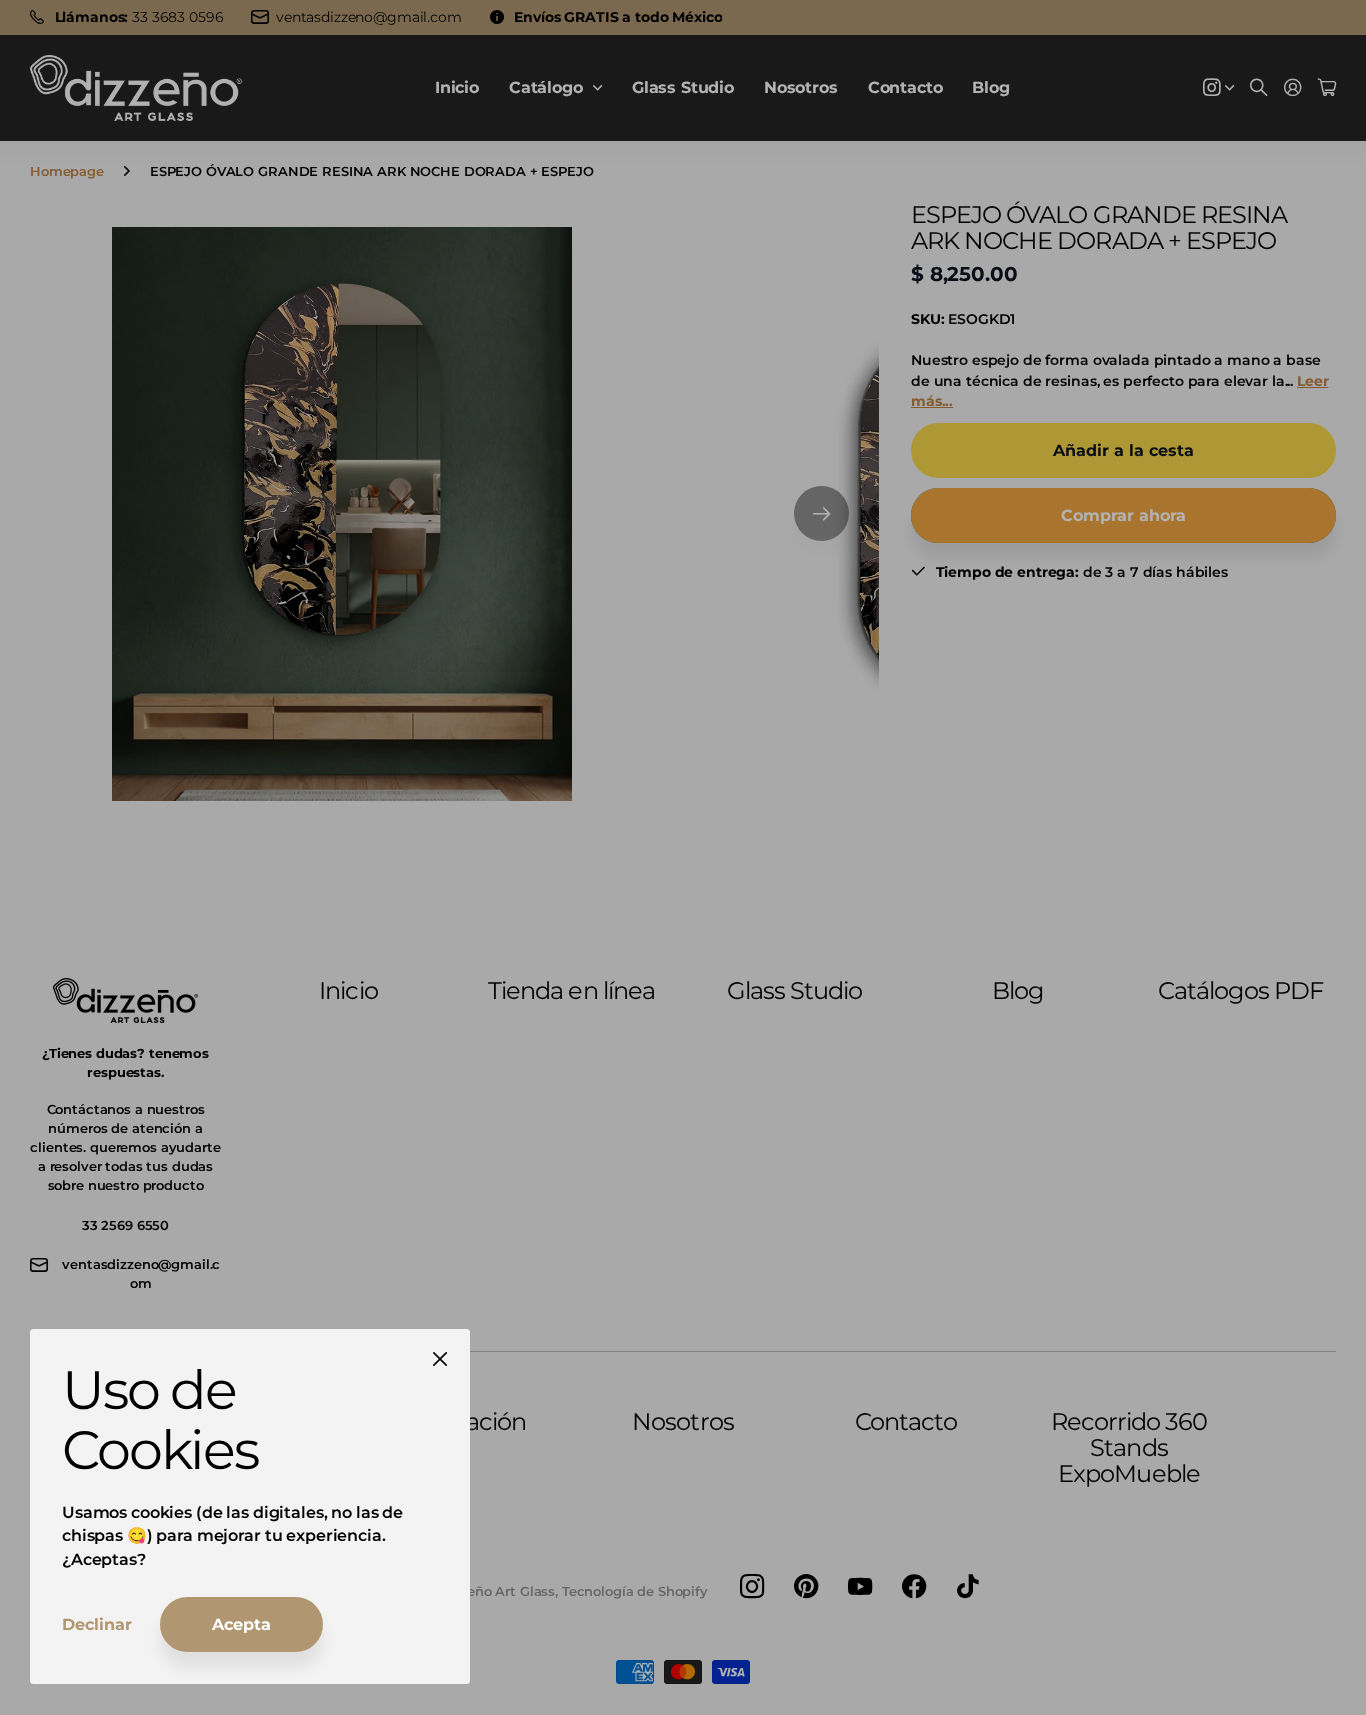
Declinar (97, 1624)
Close (440, 1359)
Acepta (241, 1624)
